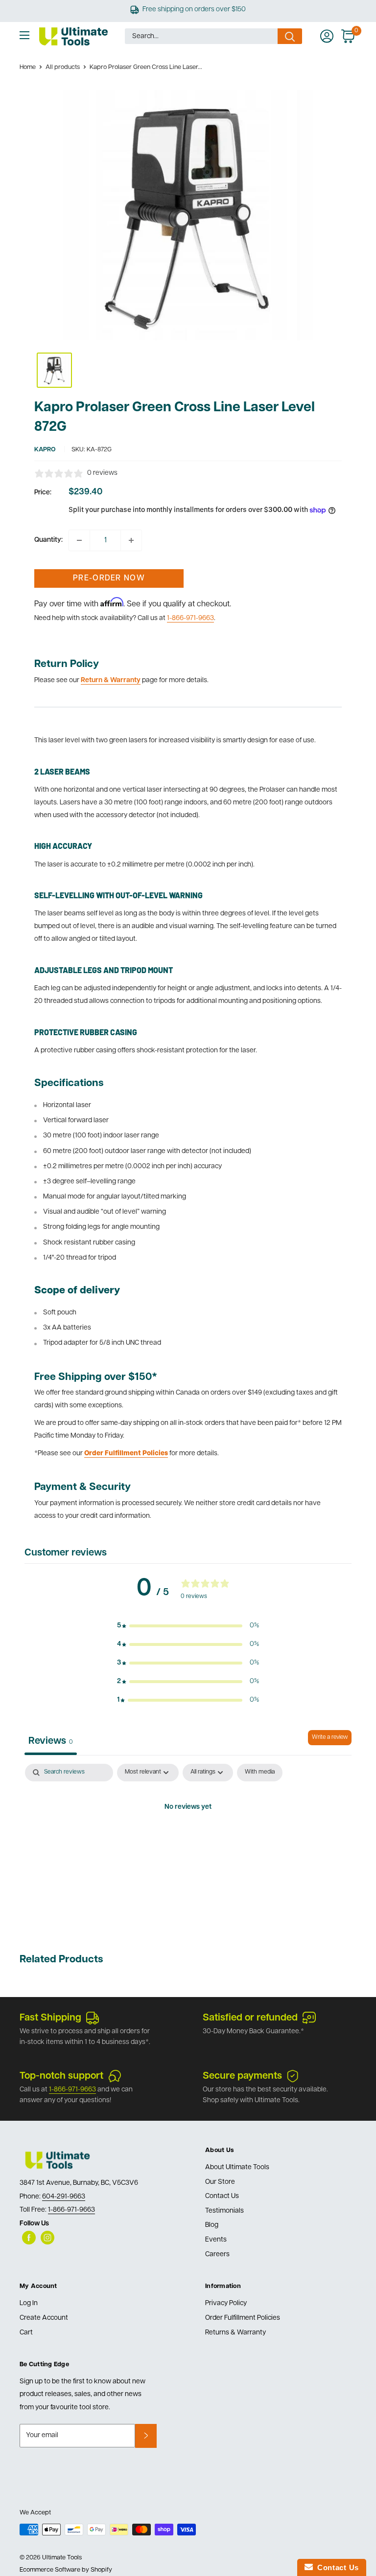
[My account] (327, 36)
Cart (26, 2333)
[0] (348, 36)
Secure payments (242, 2076)
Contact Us (222, 2196)
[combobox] (201, 36)
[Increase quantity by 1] (131, 540)
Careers (217, 2254)
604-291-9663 (64, 2197)
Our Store (220, 2182)
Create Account (44, 2318)
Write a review (330, 1737)
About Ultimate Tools (237, 2167)
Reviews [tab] (51, 1741)
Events (216, 2240)
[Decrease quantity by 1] (79, 540)
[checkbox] (260, 1773)
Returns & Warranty (235, 2333)
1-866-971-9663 (190, 618)
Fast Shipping (50, 2018)
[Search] (290, 36)
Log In (29, 2303)
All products (63, 67)
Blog (212, 2225)
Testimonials (224, 2211)
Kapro (45, 450)
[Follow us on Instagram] (47, 2238)
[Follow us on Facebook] (29, 2238)
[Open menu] (24, 35)
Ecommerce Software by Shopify (66, 2570)
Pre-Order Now (109, 578)
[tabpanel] (188, 1841)
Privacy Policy (226, 2303)
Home (28, 67)
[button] (188, 1626)
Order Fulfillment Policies (243, 2318)
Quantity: (48, 540)
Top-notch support (61, 2076)
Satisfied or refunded (250, 2018)
